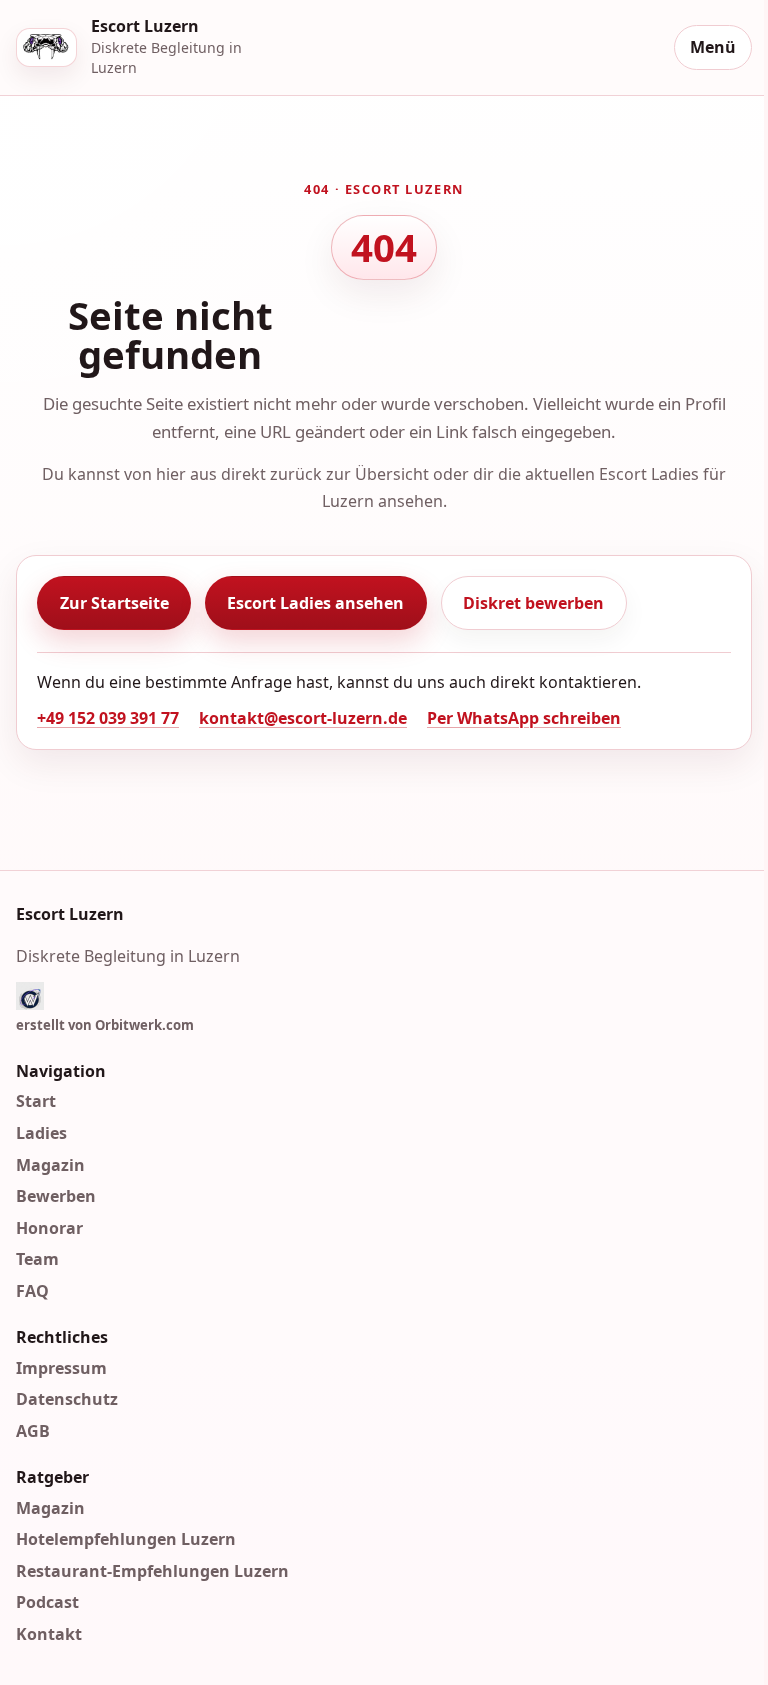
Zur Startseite (114, 603)
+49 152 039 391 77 (108, 718)
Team (37, 1259)
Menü (713, 47)
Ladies (41, 1133)
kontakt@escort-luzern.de (303, 718)
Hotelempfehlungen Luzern (126, 1539)
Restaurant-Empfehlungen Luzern (152, 1571)
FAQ (32, 1291)
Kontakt (49, 1634)
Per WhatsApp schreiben (524, 718)
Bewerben (56, 1196)
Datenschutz (67, 1399)
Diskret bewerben (533, 603)
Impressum (61, 1368)
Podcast (47, 1602)
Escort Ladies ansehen (315, 603)
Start (36, 1101)
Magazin (50, 1164)
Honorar (49, 1228)
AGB (33, 1431)
